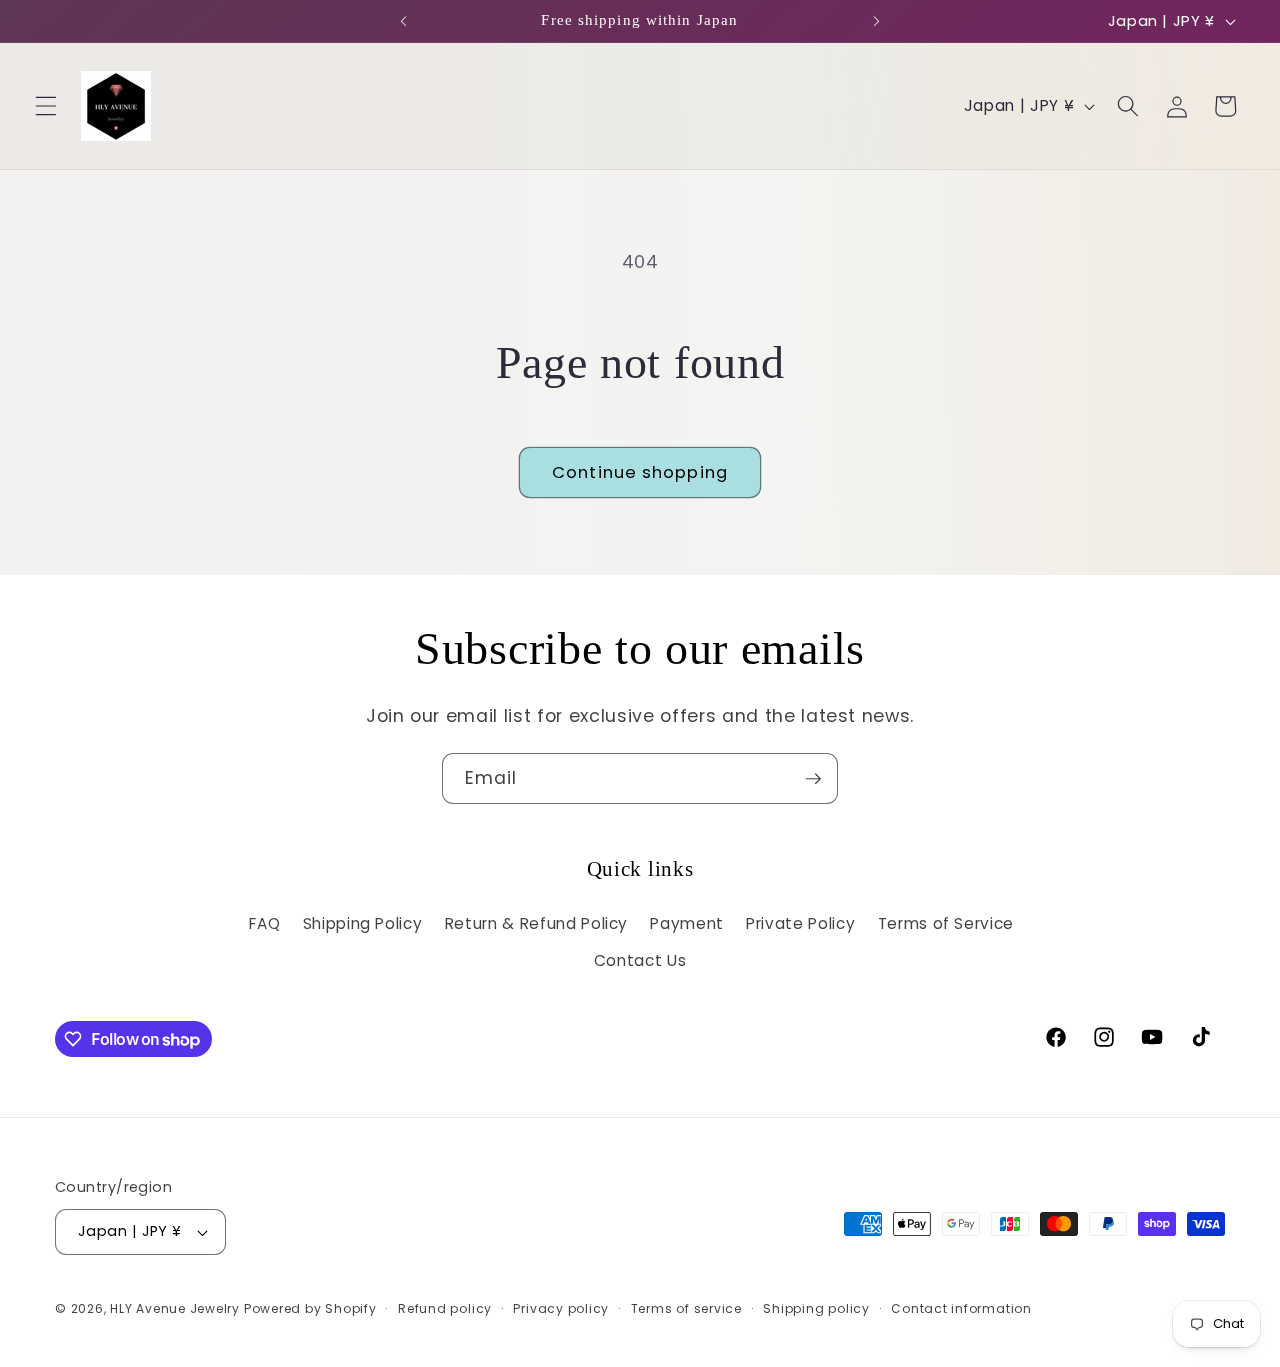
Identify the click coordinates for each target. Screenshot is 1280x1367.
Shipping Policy (363, 923)
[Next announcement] (876, 21)
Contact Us (640, 960)
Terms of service (686, 1308)
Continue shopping (640, 472)
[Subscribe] (813, 779)
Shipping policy (816, 1308)
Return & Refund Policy (537, 923)
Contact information (961, 1308)
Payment (687, 923)
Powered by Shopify (310, 1308)
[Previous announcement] (404, 21)
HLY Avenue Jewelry (177, 1308)
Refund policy (445, 1308)
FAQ (264, 923)
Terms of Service (946, 923)
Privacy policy (561, 1308)
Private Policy (800, 923)
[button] (46, 106)
